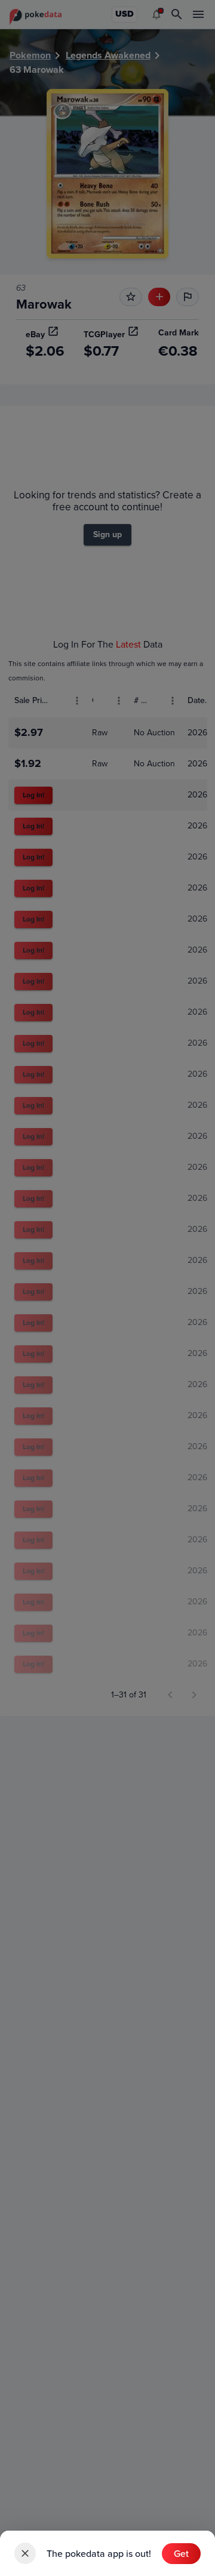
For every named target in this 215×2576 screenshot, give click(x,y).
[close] (25, 2553)
